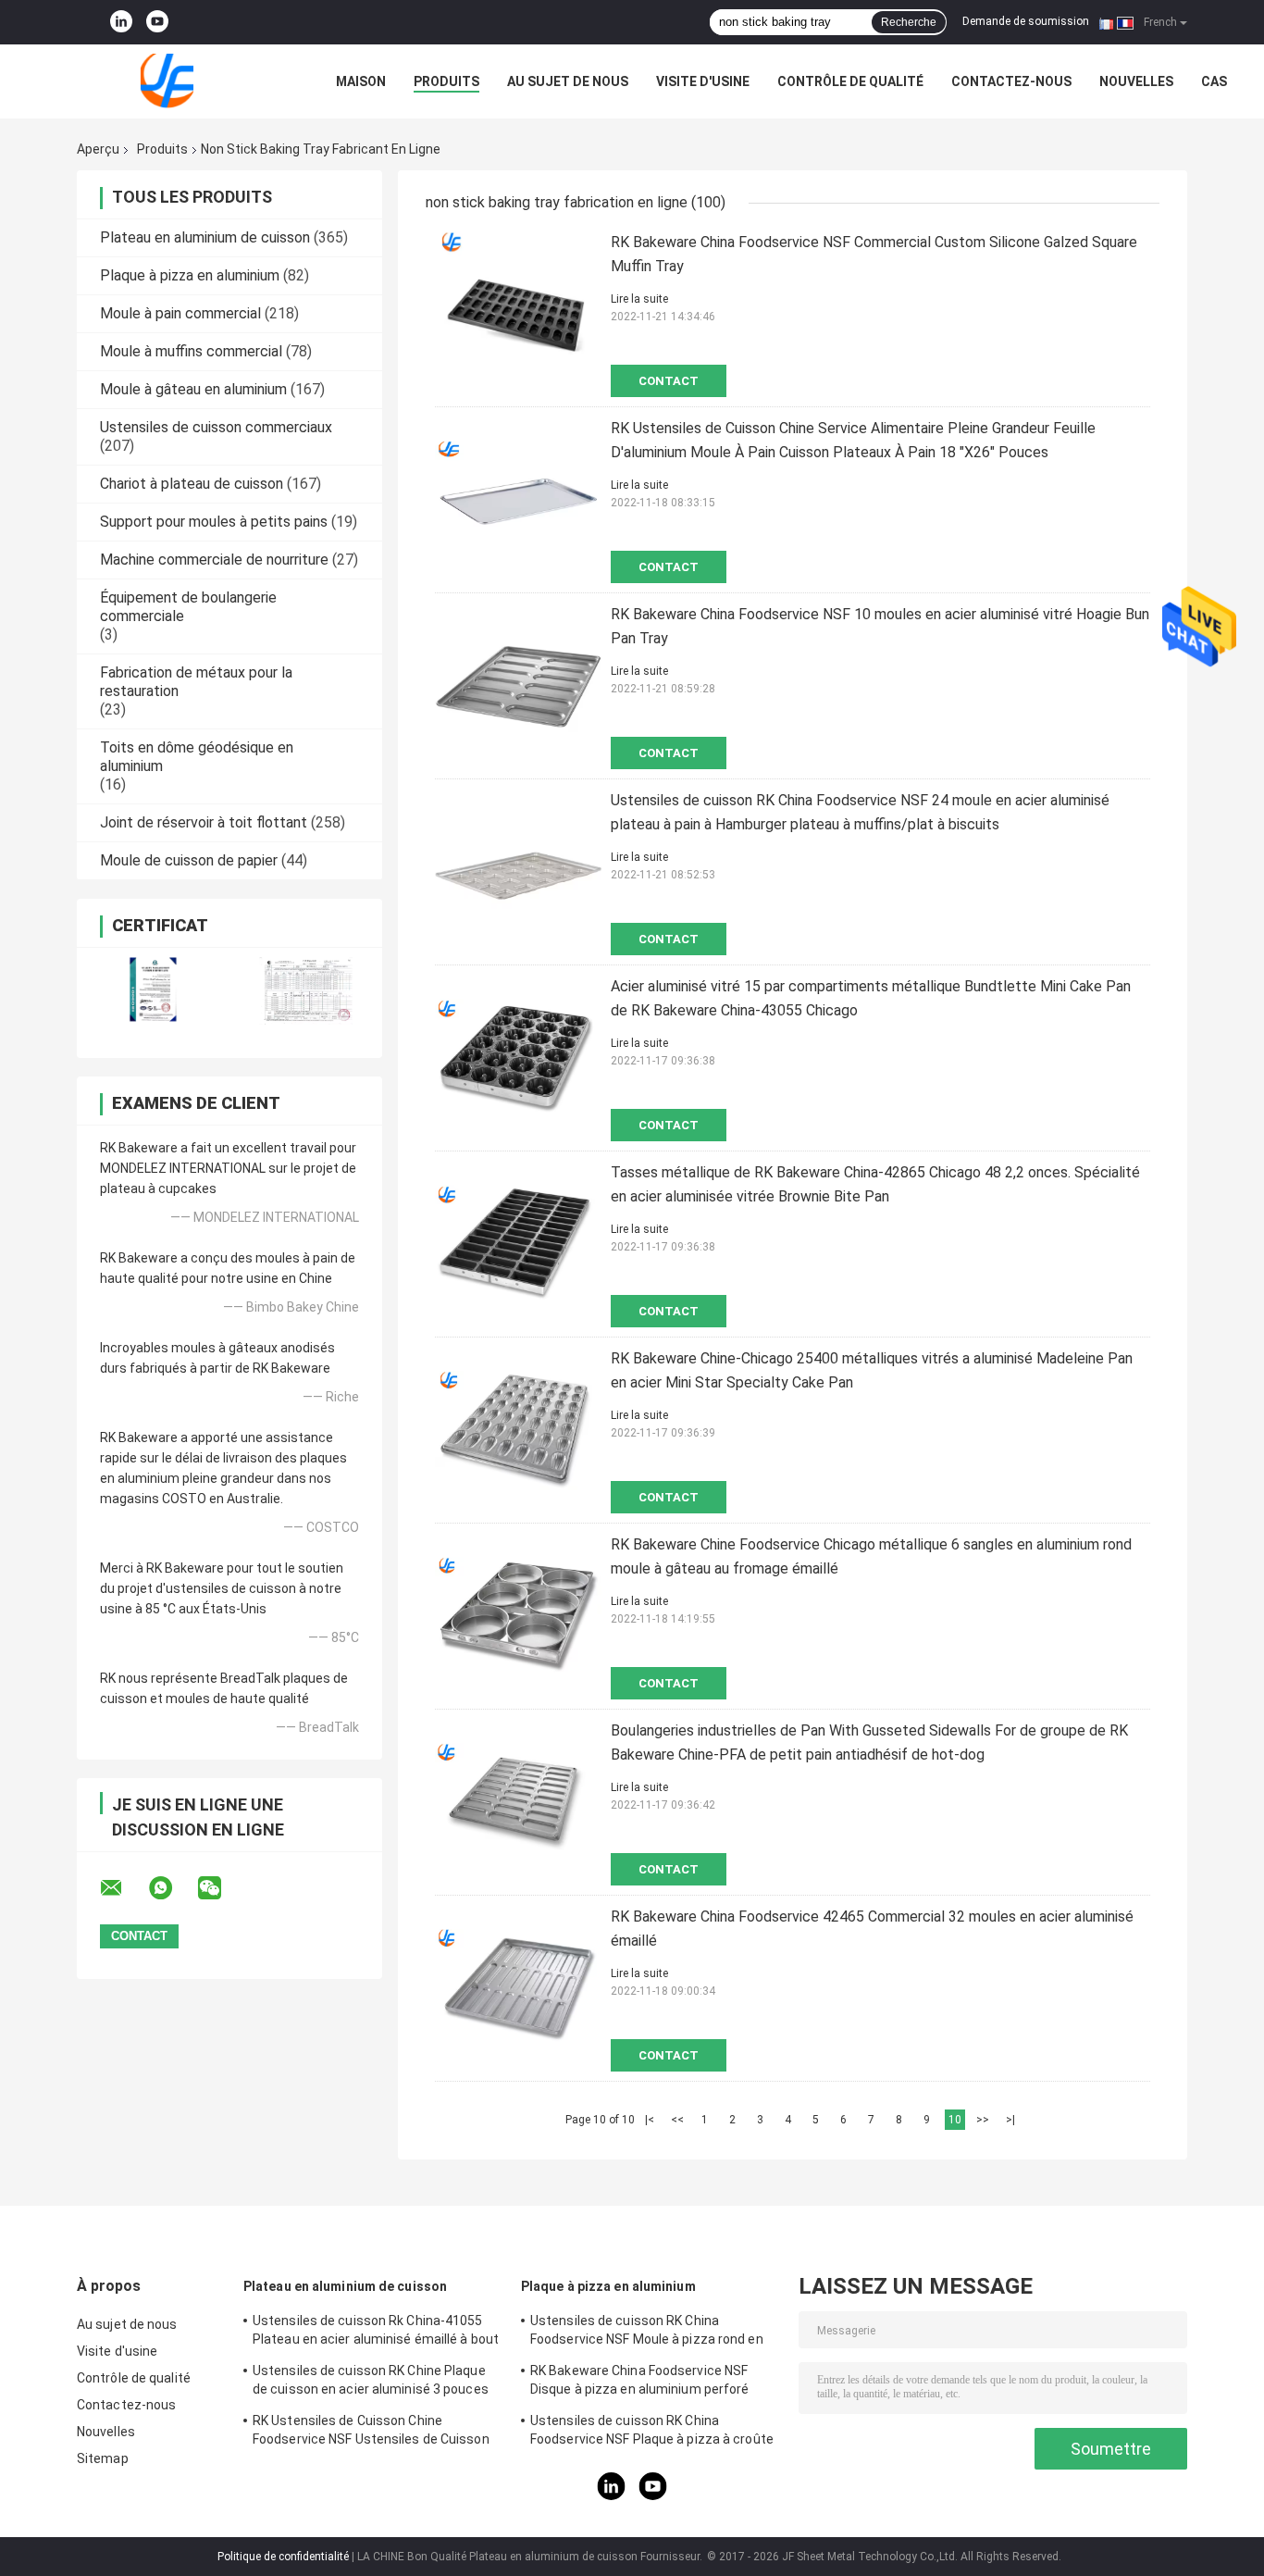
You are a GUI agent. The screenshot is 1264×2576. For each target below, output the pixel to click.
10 (955, 2120)
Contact (669, 381)
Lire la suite (639, 299)
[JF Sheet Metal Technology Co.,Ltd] (179, 81)
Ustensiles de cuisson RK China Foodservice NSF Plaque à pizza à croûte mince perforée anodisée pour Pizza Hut (652, 2433)
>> (983, 2120)
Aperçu (98, 149)
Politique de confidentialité (283, 2557)
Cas (1214, 81)
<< (677, 2120)
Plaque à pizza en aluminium (190, 275)
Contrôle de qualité (850, 81)
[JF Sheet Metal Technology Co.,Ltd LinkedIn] (121, 22)
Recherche (909, 22)
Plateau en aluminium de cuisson (205, 237)
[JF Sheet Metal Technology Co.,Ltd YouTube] (157, 22)
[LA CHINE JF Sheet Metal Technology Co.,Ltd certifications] (153, 991)
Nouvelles (1136, 81)
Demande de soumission (1026, 21)
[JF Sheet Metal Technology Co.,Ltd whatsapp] (172, 1888)
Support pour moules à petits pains (214, 522)
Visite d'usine (703, 81)
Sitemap (103, 2458)
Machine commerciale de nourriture (214, 560)
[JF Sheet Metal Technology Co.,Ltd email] (123, 1888)
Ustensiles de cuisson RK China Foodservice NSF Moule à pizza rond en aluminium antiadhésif (647, 2333)
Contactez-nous (1011, 81)
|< (650, 2120)
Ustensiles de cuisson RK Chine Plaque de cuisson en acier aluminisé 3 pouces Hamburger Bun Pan (371, 2383)
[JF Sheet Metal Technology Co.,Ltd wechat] (221, 1888)
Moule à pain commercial (180, 313)
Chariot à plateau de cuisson (192, 484)
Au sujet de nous (568, 81)
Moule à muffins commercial (191, 351)
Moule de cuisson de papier (189, 860)
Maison (361, 81)
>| (1010, 2120)
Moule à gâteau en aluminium (193, 389)
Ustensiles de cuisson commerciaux (216, 427)
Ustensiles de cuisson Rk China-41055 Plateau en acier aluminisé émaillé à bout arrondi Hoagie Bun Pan (376, 2333)
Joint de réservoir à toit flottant (204, 822)
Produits (446, 81)
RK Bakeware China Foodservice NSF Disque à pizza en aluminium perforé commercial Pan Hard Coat (640, 2383)
